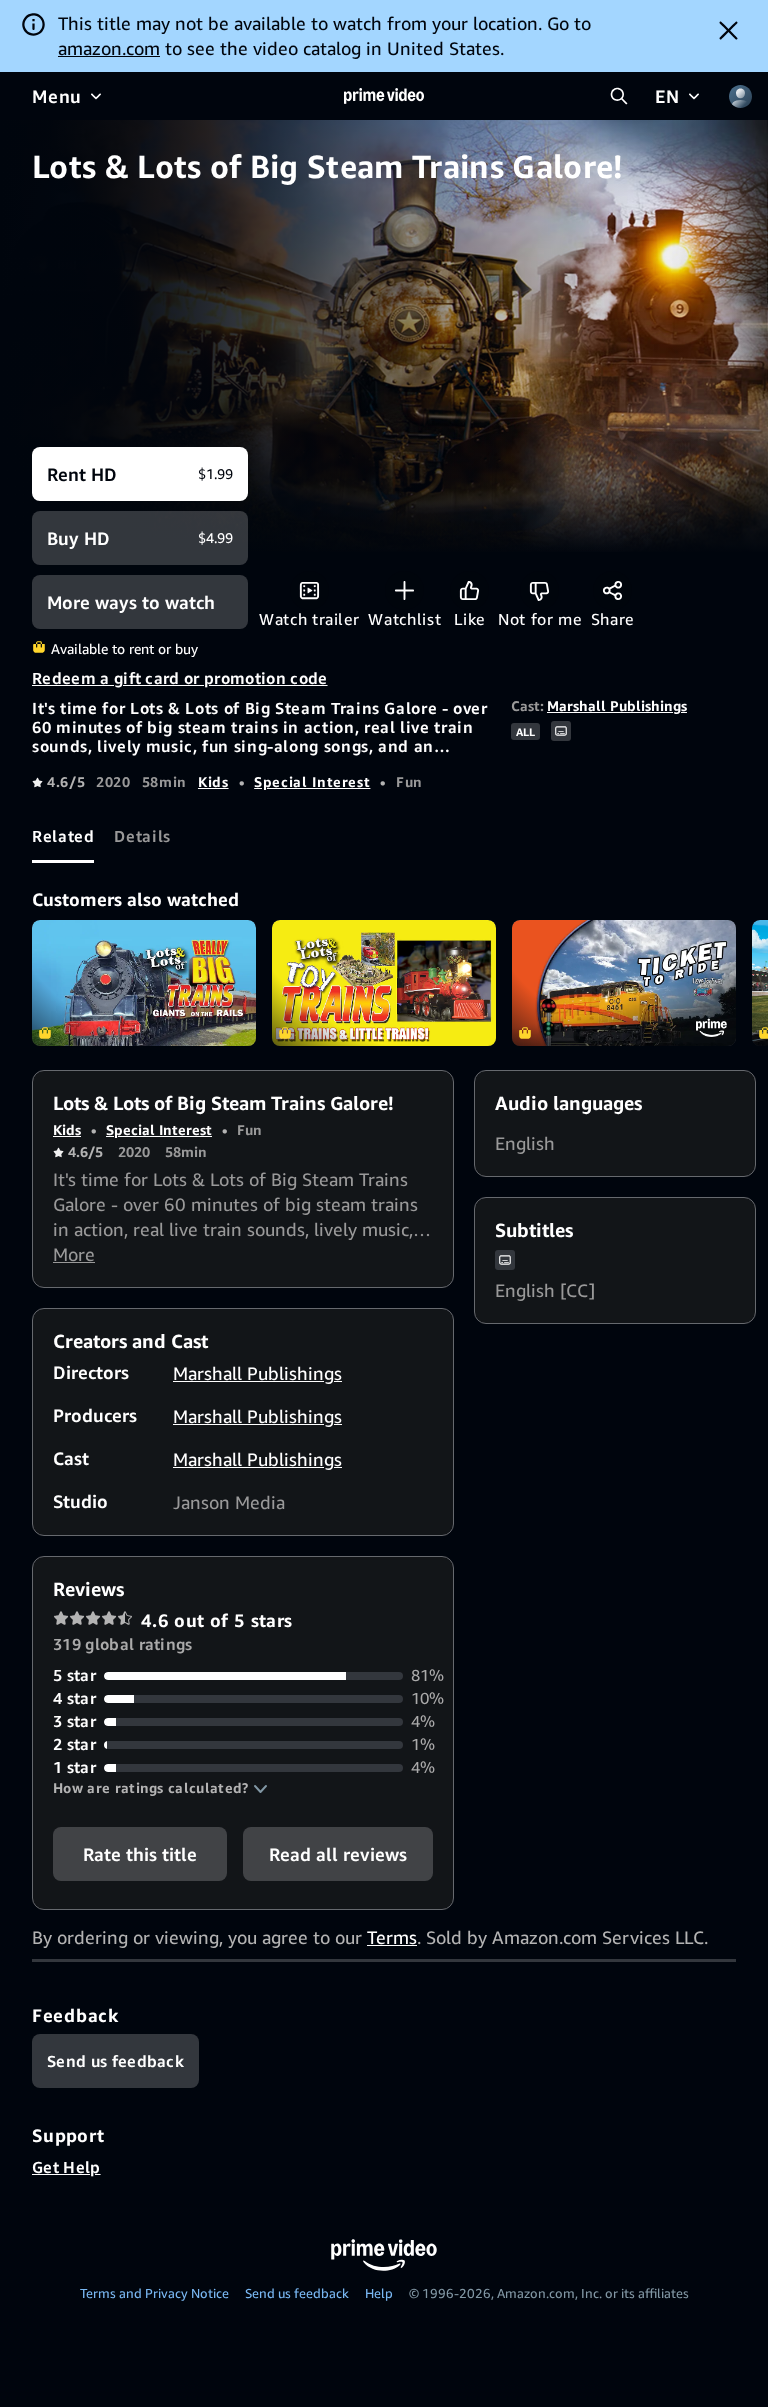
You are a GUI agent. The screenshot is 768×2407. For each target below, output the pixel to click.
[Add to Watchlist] (404, 590)
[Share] (612, 590)
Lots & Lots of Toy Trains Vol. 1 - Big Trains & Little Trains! (384, 983)
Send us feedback (297, 2293)
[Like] (469, 590)
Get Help (66, 2167)
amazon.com (109, 48)
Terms (392, 1937)
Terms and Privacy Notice (154, 2293)
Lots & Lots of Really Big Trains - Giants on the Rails (144, 983)
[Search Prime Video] (619, 96)
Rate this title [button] (140, 1854)
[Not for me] (539, 590)
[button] (160, 1788)
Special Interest (312, 781)
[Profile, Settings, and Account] (740, 96)
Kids (213, 781)
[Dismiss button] (728, 30)
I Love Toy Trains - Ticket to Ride (624, 983)
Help (379, 2293)
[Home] (384, 96)
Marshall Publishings (617, 705)
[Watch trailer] (309, 590)
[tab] (63, 836)
